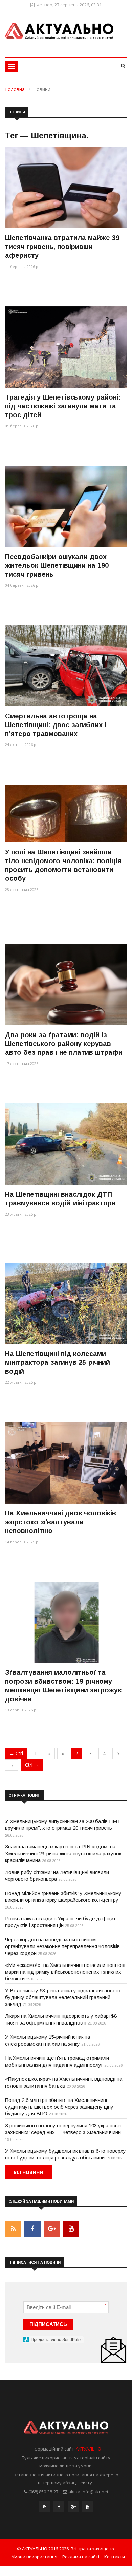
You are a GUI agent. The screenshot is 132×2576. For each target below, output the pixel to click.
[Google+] (73, 2509)
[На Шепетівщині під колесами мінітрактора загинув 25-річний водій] (66, 1303)
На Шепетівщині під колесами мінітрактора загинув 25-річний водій (58, 1362)
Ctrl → (32, 1765)
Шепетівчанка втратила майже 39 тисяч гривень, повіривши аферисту (62, 247)
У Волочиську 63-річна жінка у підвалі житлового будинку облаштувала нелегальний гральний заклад (63, 1997)
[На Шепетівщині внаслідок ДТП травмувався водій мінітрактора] (66, 1144)
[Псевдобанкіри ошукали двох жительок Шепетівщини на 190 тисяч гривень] (66, 506)
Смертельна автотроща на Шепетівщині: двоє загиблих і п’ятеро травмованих (56, 725)
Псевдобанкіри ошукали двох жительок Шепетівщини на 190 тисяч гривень (57, 565)
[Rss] (45, 2509)
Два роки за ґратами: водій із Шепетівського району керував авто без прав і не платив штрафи (64, 1044)
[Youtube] (87, 2509)
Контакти (115, 2557)
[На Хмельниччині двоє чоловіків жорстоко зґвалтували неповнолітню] (66, 1463)
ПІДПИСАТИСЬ (48, 2324)
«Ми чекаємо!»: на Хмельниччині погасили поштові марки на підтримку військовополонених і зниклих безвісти (65, 1972)
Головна (15, 89)
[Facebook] (59, 2509)
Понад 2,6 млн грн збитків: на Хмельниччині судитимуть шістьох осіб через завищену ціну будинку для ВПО (59, 2107)
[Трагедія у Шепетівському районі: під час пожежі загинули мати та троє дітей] (66, 347)
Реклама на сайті (81, 2557)
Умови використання (34, 2557)
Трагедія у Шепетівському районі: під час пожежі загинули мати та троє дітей (63, 406)
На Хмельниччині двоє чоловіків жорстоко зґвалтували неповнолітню (61, 1522)
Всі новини (28, 2172)
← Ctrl (16, 1753)
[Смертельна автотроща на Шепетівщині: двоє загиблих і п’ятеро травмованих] (66, 666)
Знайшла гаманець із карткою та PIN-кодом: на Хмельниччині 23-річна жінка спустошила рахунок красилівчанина (63, 1853)
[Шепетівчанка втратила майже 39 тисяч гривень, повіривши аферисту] (66, 187)
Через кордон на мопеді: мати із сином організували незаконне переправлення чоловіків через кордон (62, 1946)
